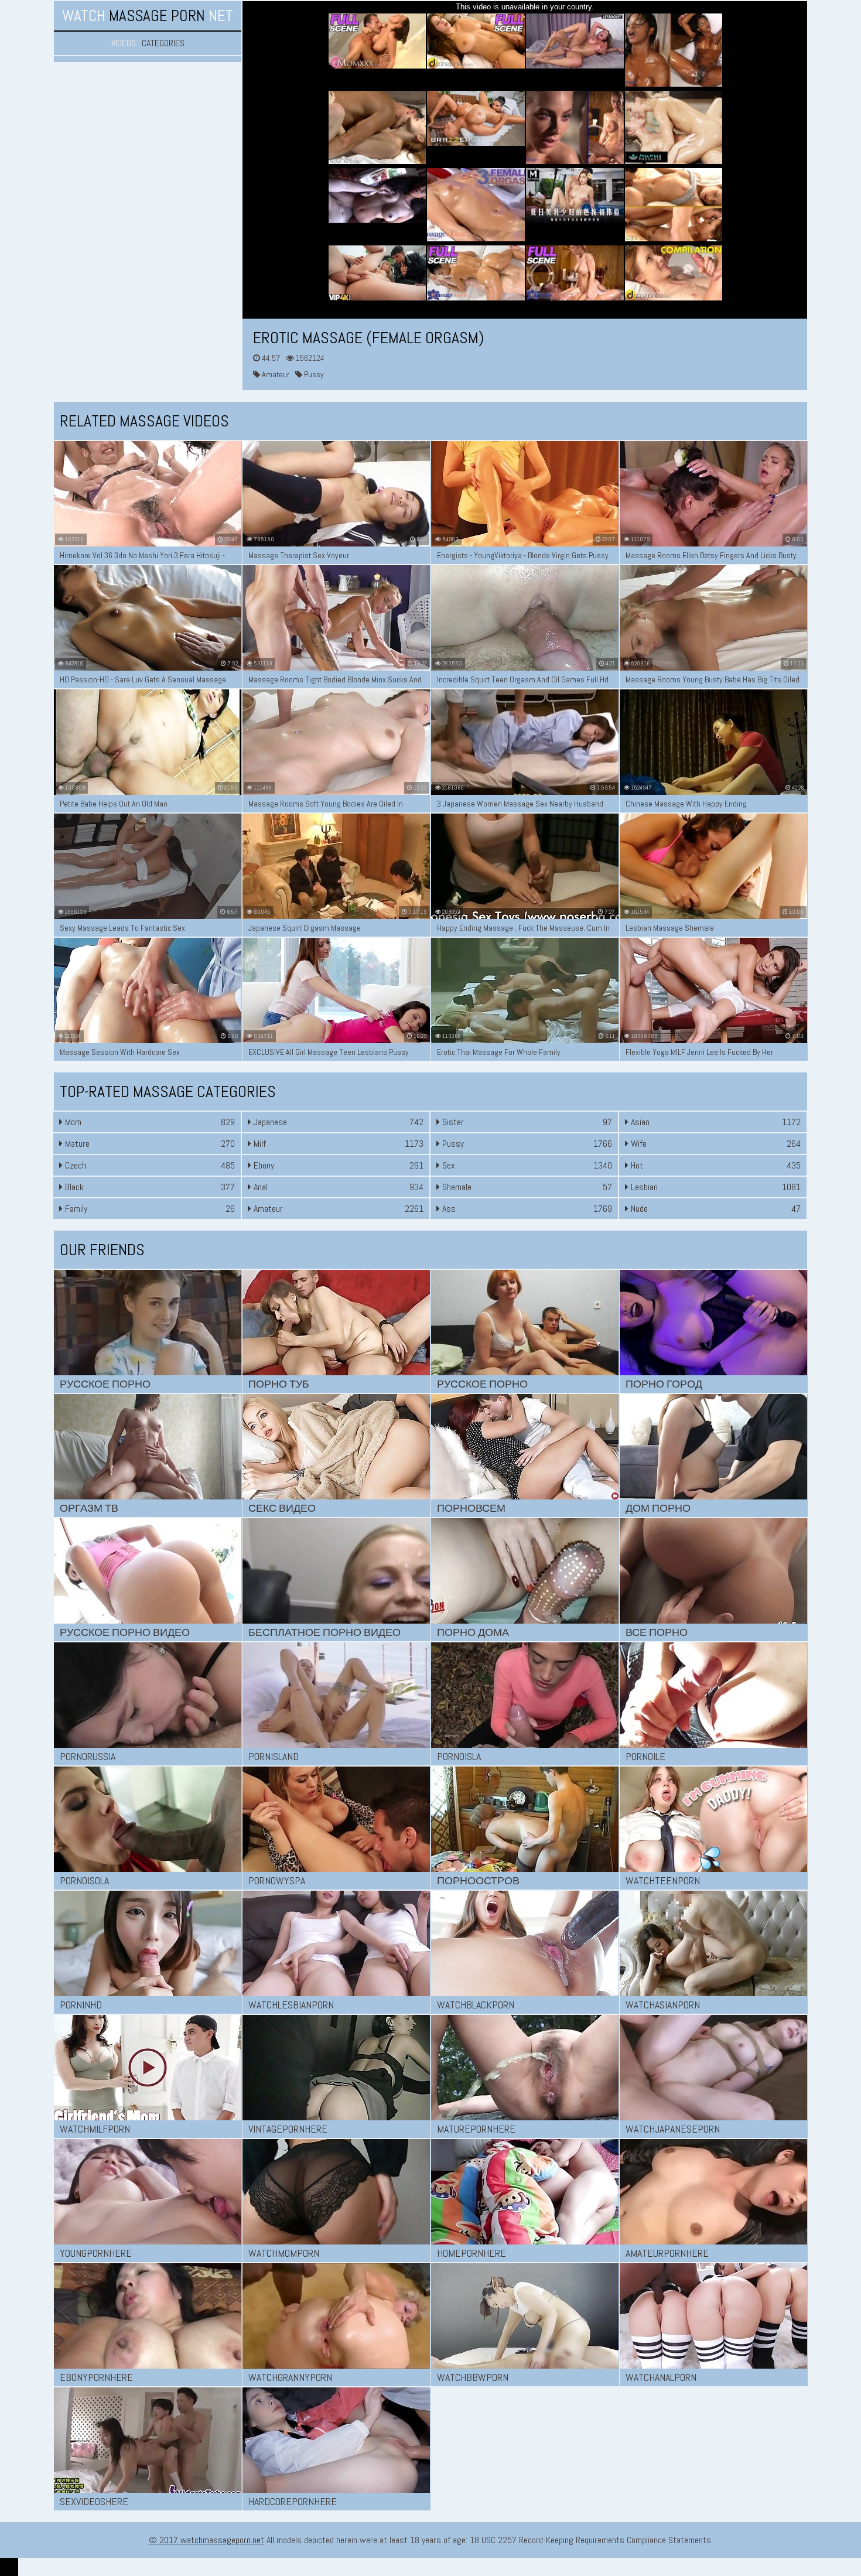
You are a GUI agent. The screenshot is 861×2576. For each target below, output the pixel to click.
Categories (163, 43)
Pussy (313, 374)
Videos (124, 43)
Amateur (275, 374)
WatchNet (148, 16)
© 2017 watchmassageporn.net (206, 2540)
